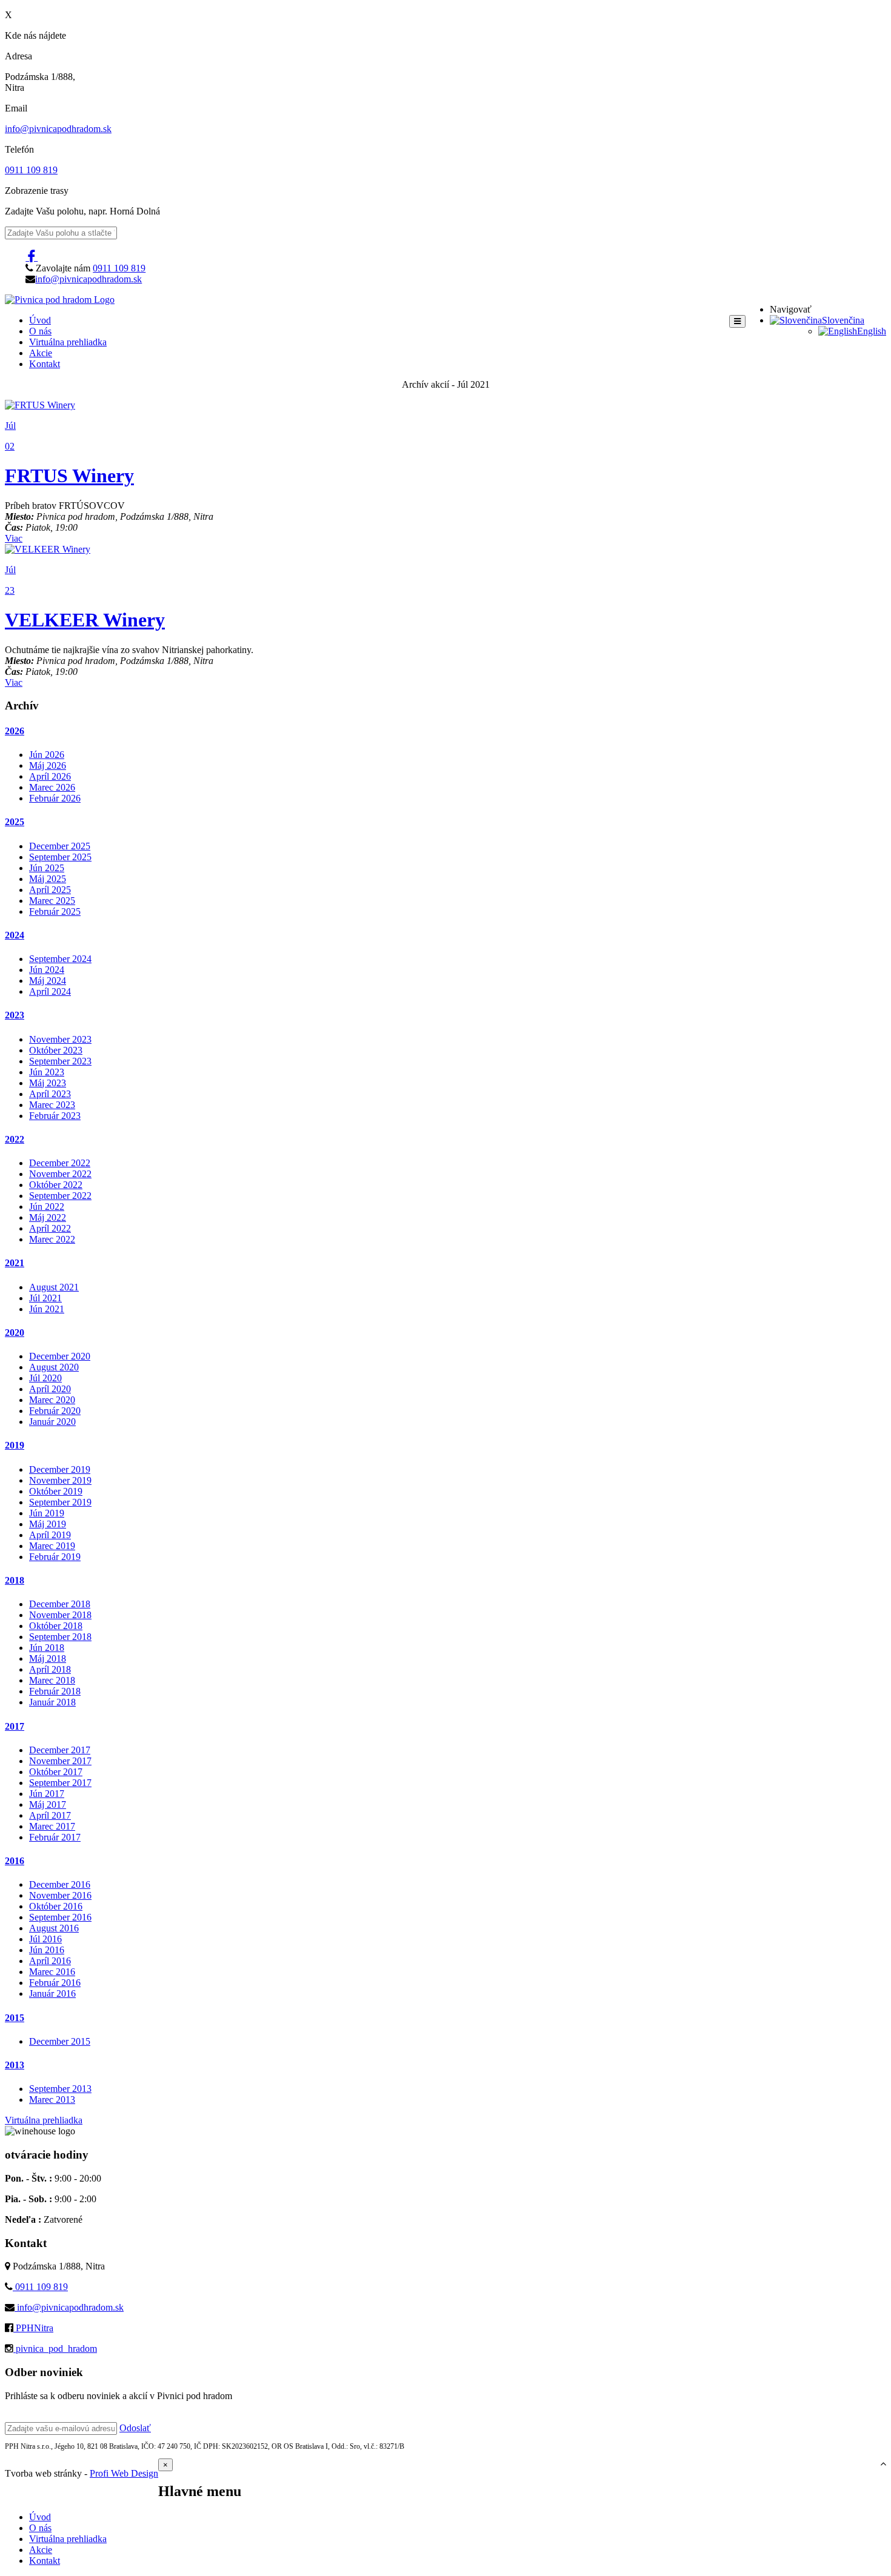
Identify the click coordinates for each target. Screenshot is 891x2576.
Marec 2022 (52, 1239)
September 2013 (60, 2089)
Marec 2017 (52, 1826)
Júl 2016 (45, 1939)
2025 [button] (15, 822)
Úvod (40, 320)
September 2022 (60, 1196)
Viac (14, 538)
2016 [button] (15, 1861)
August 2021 (54, 1287)
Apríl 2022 (50, 1228)
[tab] (446, 731)
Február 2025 (55, 911)
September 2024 (60, 959)
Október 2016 (56, 1906)
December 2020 (60, 1356)
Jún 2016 (47, 1950)
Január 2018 (52, 1702)
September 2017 (60, 1783)
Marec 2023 (52, 1105)
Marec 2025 (52, 901)
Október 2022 (56, 1185)
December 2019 (60, 1469)
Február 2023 (55, 1116)
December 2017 (60, 1750)
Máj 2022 (48, 1217)
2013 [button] (15, 2065)
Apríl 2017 (50, 1815)
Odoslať (135, 2428)
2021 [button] (15, 1263)
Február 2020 (55, 1411)
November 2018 (60, 1615)
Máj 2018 (48, 1658)
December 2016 (60, 1884)
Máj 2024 (48, 981)
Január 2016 (52, 1993)
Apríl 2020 (50, 1389)
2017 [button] (15, 1726)
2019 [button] (15, 1445)
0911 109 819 (31, 170)
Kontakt (45, 364)
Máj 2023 (48, 1083)
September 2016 (60, 1917)
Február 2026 (55, 798)
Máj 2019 (48, 1524)
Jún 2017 (47, 1794)
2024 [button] (15, 935)
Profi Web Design (124, 2473)
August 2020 (54, 1367)
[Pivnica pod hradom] (60, 300)
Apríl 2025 (50, 890)
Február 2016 (55, 1983)
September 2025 (60, 857)
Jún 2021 (47, 1309)
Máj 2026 (48, 765)
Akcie (41, 353)
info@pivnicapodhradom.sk (58, 129)
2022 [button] (15, 1139)
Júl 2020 (45, 1378)
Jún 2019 (47, 1513)
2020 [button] (15, 1333)
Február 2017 (55, 1837)
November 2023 (60, 1039)
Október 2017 (56, 1772)
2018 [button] (15, 1580)
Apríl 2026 (50, 776)
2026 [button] (15, 731)
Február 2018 (55, 1691)
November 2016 (60, 1895)
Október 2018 (56, 1626)
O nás (40, 331)
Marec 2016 (52, 1972)
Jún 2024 (47, 970)
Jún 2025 (47, 868)
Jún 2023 (47, 1072)
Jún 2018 (47, 1648)
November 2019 (60, 1480)
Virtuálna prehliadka (68, 342)
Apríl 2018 (50, 1669)
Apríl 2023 (50, 1094)
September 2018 (60, 1637)
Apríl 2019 (50, 1535)
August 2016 (54, 1928)
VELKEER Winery (85, 620)
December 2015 (60, 2041)
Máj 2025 (48, 879)
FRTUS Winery (69, 476)
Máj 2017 (48, 1804)
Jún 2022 (47, 1207)
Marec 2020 (52, 1400)
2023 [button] (15, 1015)
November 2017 (60, 1761)
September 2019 (60, 1502)
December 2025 (60, 846)
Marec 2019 (52, 1546)
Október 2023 (56, 1050)
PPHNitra (33, 2328)
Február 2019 (55, 1557)
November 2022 (60, 1174)
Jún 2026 (47, 755)
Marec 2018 (52, 1680)
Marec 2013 (52, 2100)
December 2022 (60, 1163)
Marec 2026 (52, 787)
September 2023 (60, 1061)
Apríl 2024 (50, 991)
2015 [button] (15, 2018)
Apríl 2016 (50, 1961)
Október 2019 (56, 1491)
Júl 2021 (45, 1298)
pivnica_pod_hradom (55, 2349)
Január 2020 (52, 1422)
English (872, 331)
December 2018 (60, 1604)
